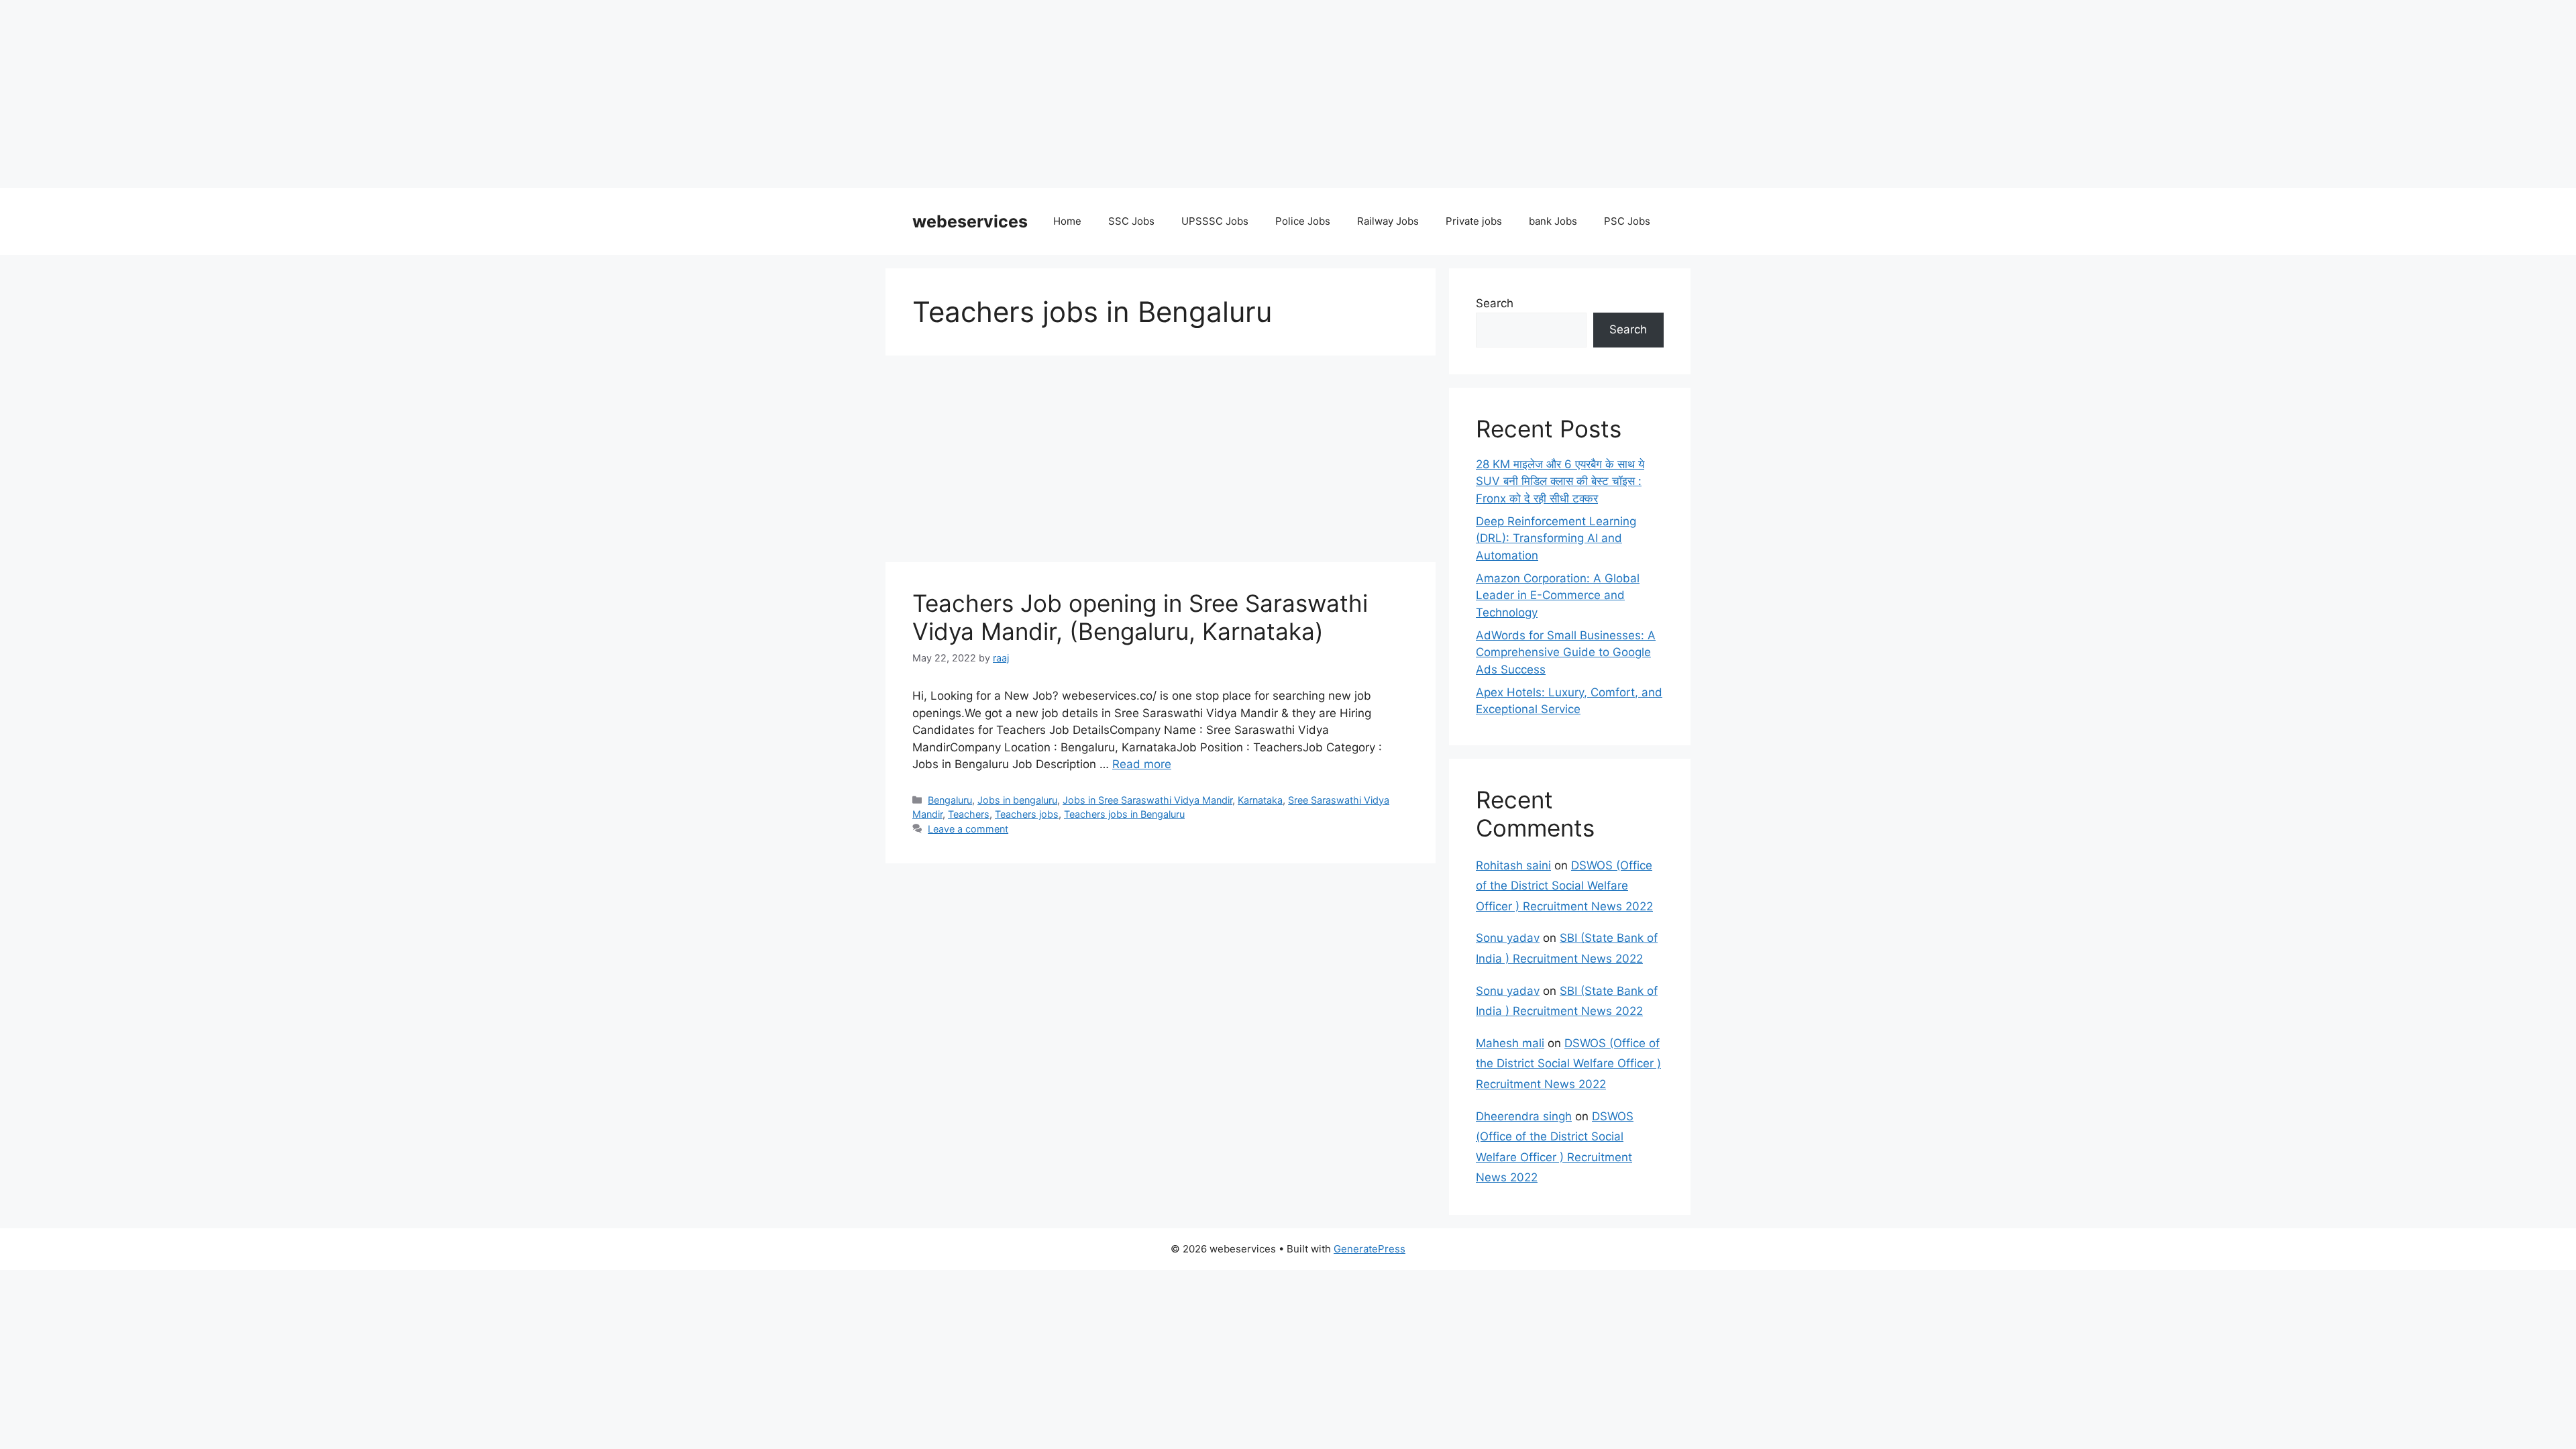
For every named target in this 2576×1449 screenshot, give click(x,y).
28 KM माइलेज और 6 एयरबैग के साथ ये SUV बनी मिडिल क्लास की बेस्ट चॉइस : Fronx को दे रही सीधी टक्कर (1560, 481)
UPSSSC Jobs (1215, 221)
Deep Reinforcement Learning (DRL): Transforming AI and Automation (1556, 538)
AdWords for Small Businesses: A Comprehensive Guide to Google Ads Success (1566, 652)
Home (1067, 221)
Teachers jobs (1027, 814)
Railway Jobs (1388, 221)
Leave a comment (968, 829)
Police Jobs (1303, 221)
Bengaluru (950, 800)
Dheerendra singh (1524, 1116)
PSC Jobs (1627, 221)
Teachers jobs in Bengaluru (1124, 814)
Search (1495, 303)
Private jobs (1474, 221)
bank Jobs (1553, 221)
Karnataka (1260, 800)
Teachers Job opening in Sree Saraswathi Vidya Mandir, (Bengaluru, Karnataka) (1140, 617)
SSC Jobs (1131, 221)
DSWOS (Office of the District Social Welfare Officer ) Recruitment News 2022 (1564, 886)
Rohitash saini (1513, 865)
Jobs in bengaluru (1017, 800)
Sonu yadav (1508, 938)
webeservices (970, 221)
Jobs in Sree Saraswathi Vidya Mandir (1147, 800)
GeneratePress (1370, 1249)
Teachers (969, 814)
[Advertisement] (402, 94)
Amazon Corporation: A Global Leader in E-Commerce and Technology (1558, 595)
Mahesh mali (1510, 1043)
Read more (1142, 764)
